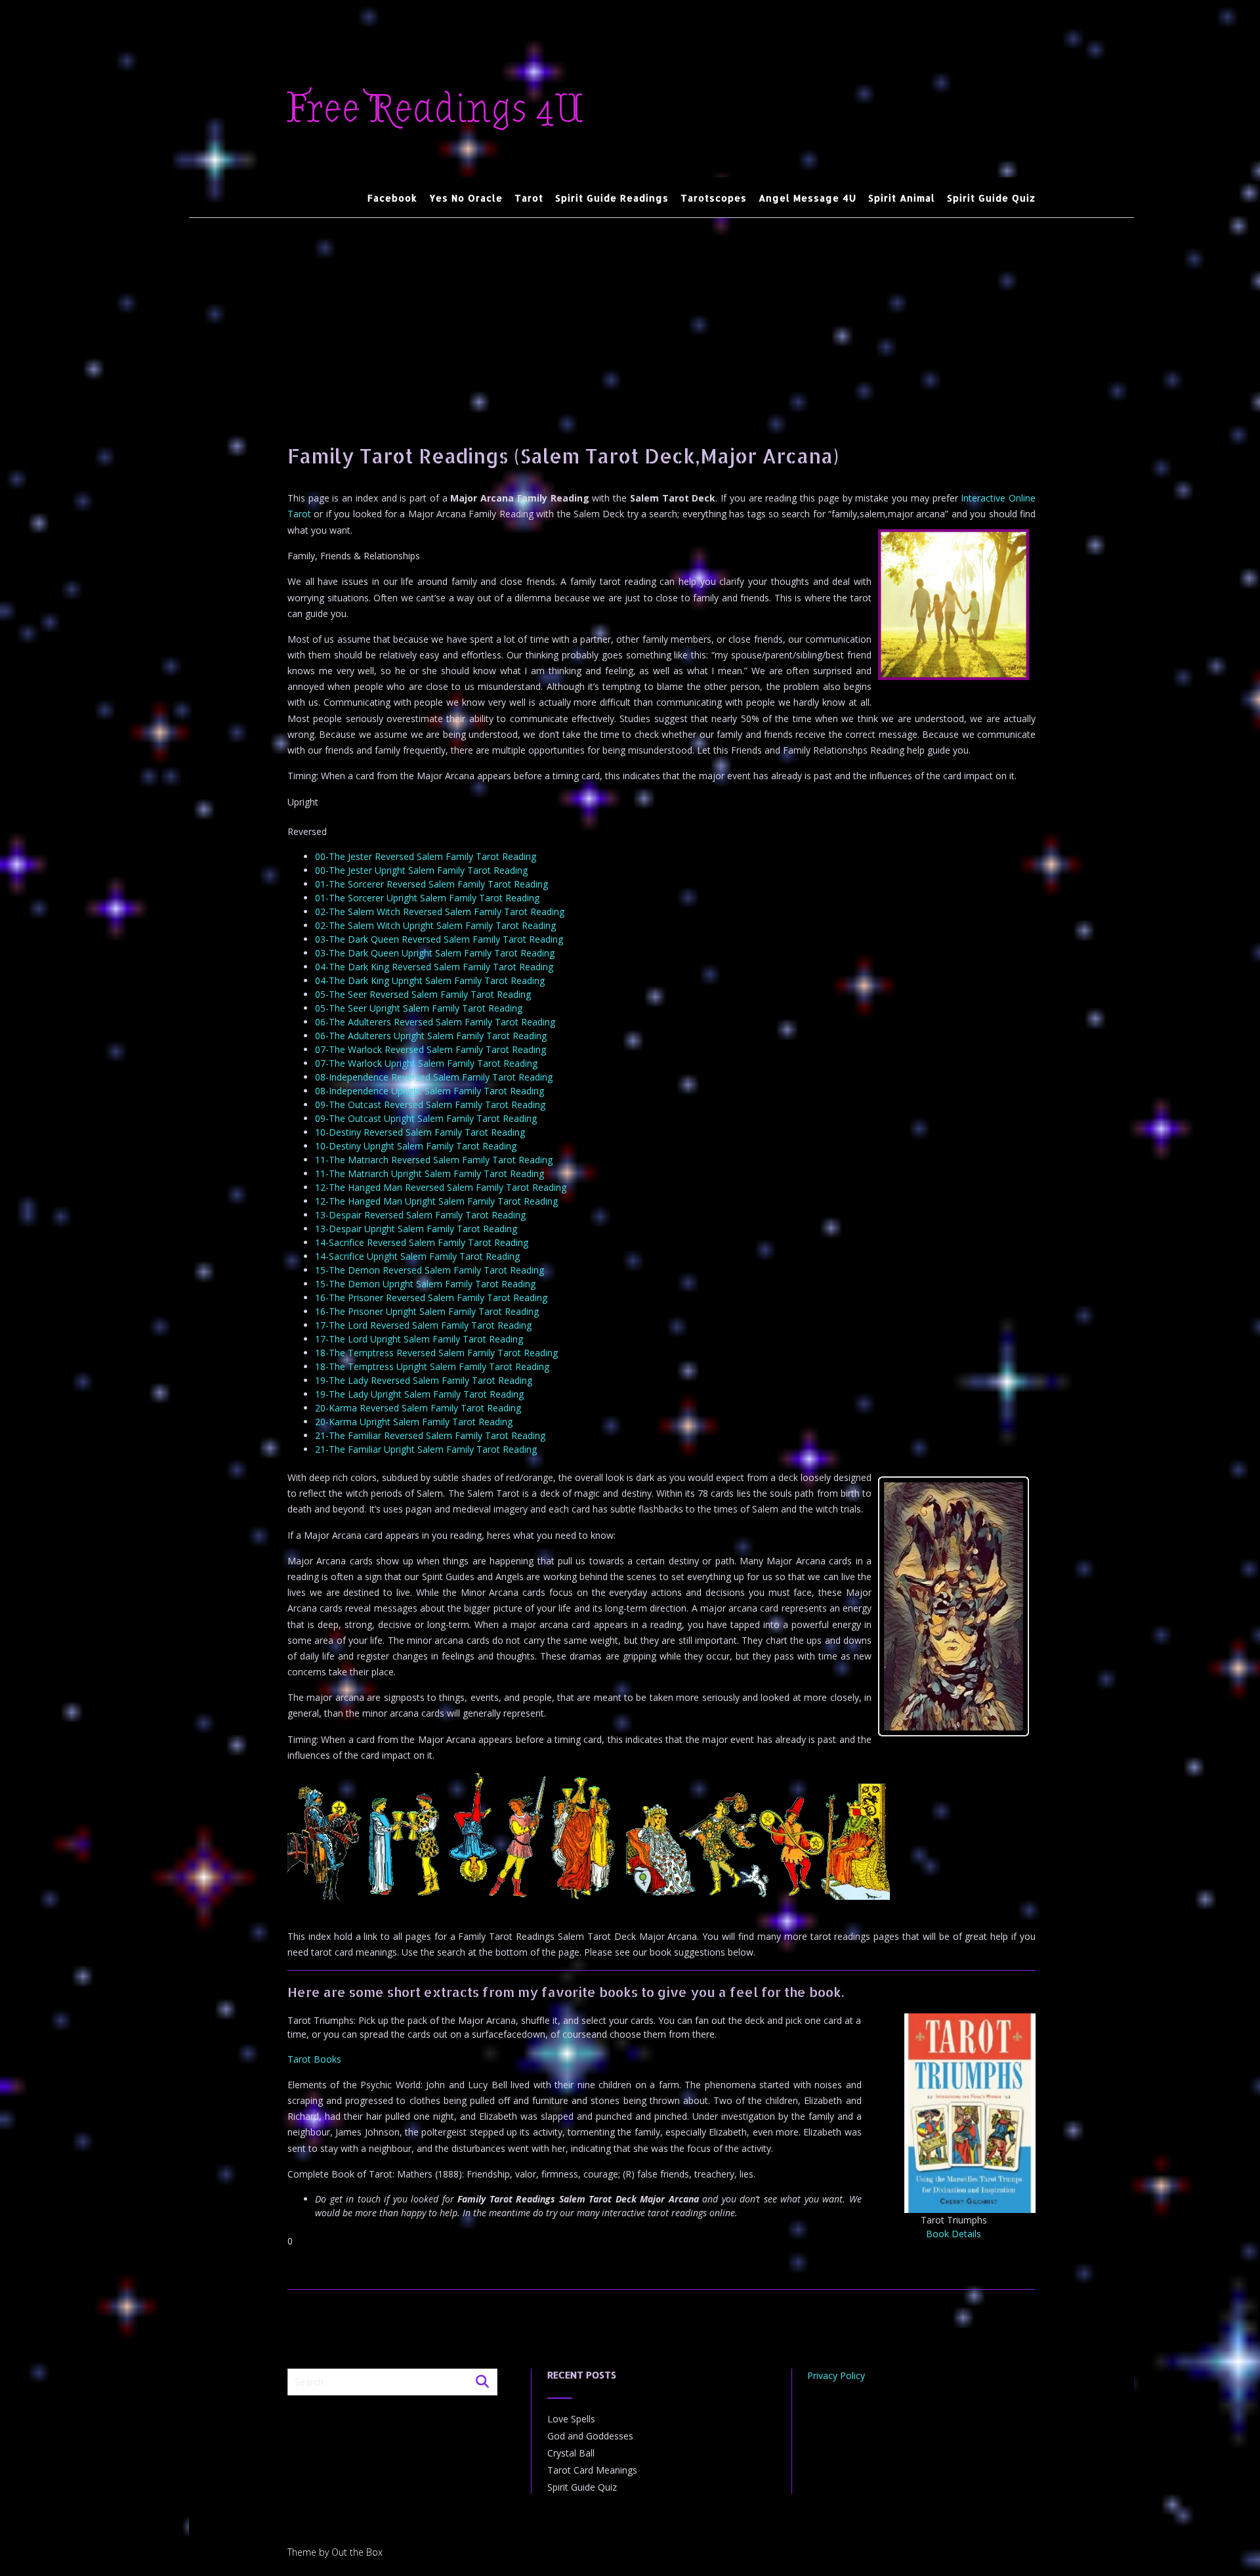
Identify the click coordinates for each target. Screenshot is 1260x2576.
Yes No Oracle (466, 198)
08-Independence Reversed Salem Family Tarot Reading (434, 1077)
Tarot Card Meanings (592, 2470)
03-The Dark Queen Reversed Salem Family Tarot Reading (439, 939)
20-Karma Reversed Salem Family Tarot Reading (418, 1408)
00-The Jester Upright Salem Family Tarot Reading (421, 870)
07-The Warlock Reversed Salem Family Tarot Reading (430, 1049)
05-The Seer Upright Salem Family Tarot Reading (419, 1008)
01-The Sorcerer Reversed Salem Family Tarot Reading (431, 884)
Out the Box (357, 2552)
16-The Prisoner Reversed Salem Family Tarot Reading (431, 1298)
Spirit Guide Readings (612, 198)
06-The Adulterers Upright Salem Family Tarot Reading (431, 1036)
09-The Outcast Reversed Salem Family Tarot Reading (430, 1105)
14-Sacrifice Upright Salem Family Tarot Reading (417, 1256)
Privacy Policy (836, 2375)
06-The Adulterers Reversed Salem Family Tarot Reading (435, 1022)
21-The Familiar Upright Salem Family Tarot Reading (426, 1449)
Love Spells (571, 2419)
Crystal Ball (571, 2453)
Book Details (954, 2234)
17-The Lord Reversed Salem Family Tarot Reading (423, 1325)
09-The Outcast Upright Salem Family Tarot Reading (426, 1118)
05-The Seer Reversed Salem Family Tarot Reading (423, 994)
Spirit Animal (902, 198)
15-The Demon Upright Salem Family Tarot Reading (425, 1284)
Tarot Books (314, 2059)
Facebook (392, 198)
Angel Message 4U (808, 198)
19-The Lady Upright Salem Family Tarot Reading (419, 1394)
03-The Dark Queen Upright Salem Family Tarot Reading (435, 953)
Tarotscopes (714, 198)
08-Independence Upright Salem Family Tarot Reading (430, 1091)
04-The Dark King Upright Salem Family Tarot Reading (430, 980)
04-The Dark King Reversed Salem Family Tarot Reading (434, 967)
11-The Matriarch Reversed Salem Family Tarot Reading (434, 1160)
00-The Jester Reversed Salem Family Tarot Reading (426, 856)
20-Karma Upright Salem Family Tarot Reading (414, 1422)
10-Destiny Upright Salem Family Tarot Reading (416, 1146)
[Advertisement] (661, 316)
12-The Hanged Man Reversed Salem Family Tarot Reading (441, 1187)
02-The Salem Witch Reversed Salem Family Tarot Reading (440, 912)
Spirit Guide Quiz (991, 198)
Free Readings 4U (435, 109)
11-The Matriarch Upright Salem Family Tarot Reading (430, 1173)
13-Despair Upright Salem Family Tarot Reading (416, 1229)
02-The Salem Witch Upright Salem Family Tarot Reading (435, 925)
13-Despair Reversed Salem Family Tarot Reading (420, 1215)
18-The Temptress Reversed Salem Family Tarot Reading (436, 1353)
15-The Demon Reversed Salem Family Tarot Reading (430, 1270)
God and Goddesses (590, 2436)
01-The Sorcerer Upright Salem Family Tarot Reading (427, 898)
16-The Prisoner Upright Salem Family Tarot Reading (427, 1311)
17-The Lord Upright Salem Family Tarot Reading (419, 1339)
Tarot (529, 198)
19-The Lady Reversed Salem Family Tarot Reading (424, 1380)
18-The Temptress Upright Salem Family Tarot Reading (432, 1366)
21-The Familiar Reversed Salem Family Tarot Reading (430, 1435)
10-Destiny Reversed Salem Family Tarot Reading (420, 1132)
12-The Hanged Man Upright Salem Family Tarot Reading (436, 1201)
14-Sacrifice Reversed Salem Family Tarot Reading (422, 1242)
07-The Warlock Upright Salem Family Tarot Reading (426, 1063)
